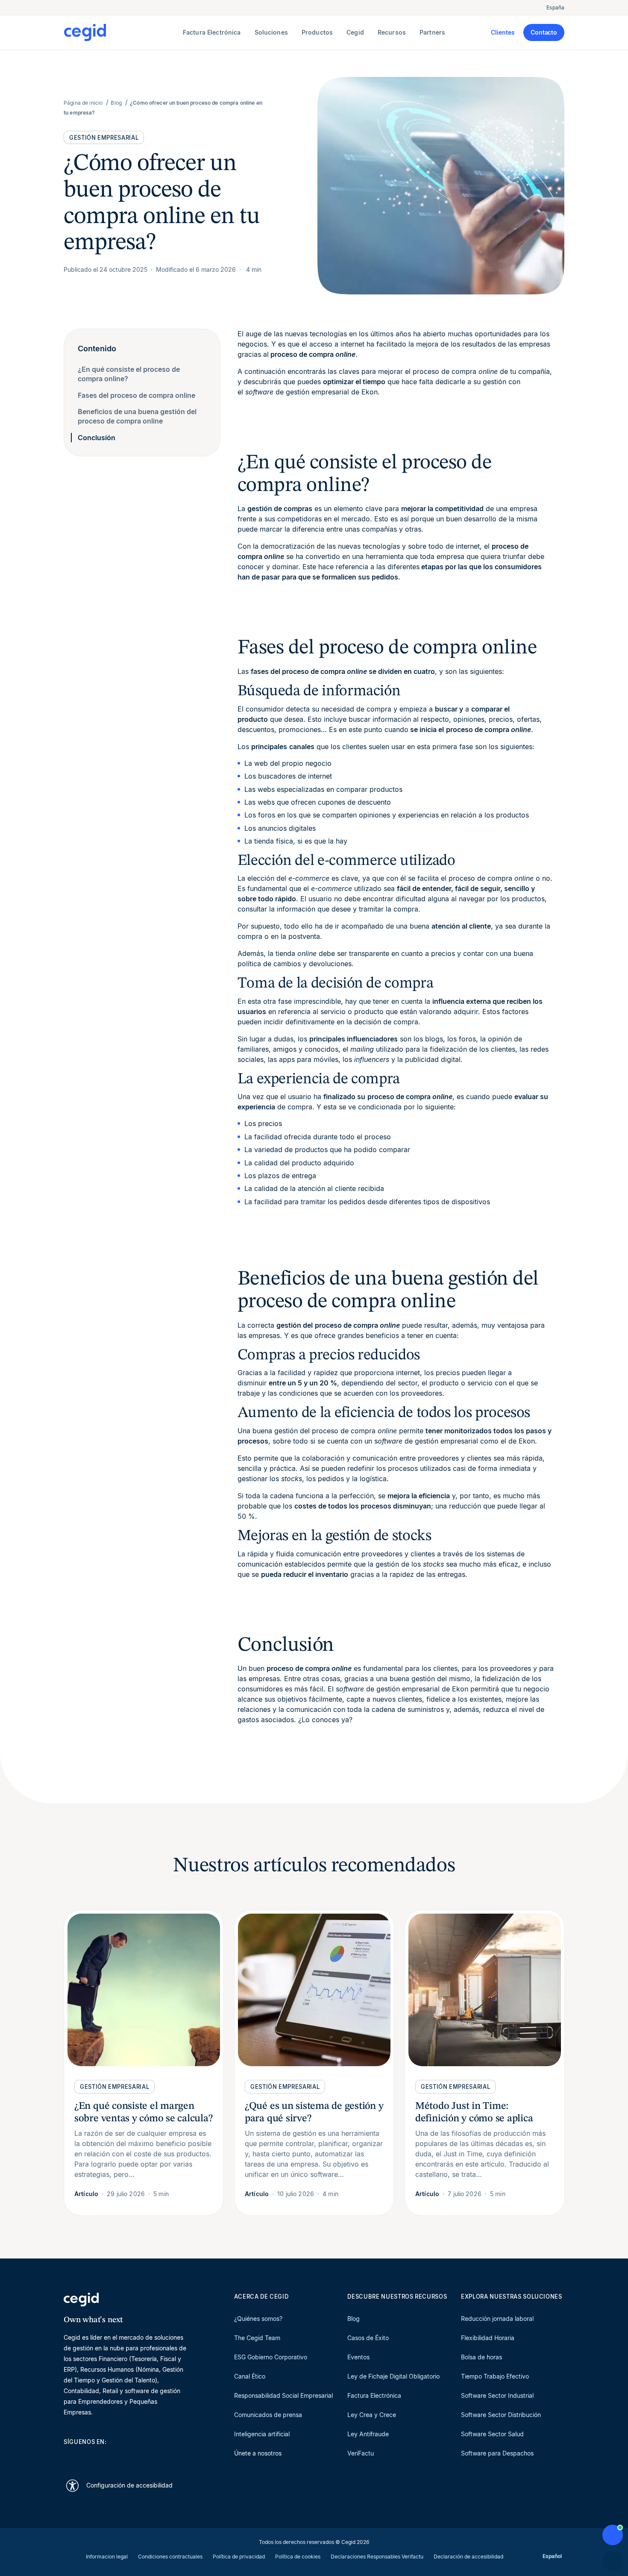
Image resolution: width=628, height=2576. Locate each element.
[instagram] (109, 2457)
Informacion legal (107, 2557)
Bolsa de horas (481, 2357)
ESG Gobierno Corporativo (271, 2357)
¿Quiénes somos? (258, 2319)
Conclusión (97, 438)
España (555, 7)
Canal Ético (250, 2376)
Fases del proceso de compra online (136, 395)
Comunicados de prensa (268, 2415)
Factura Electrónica (374, 2395)
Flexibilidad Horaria (488, 2338)
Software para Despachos (497, 2453)
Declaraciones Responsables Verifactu (377, 2557)
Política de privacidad (239, 2557)
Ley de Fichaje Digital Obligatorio (393, 2376)
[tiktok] (129, 2457)
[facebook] (150, 2457)
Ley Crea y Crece (372, 2415)
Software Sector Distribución (501, 2415)
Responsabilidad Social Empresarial (283, 2395)
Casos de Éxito (368, 2338)
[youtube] (88, 2457)
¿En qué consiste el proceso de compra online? (129, 374)
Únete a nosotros (258, 2453)
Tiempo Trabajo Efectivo (495, 2376)
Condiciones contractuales (170, 2557)
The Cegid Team (257, 2338)
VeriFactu (361, 2453)
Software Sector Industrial (497, 2395)
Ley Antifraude (368, 2434)
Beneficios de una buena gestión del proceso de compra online (137, 416)
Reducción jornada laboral (497, 2319)
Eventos (358, 2357)
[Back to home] (122, 32)
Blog (354, 2319)
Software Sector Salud (492, 2434)
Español (552, 2556)
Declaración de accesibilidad (468, 2557)
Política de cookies (298, 2557)
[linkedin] (68, 2457)
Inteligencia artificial (262, 2434)
